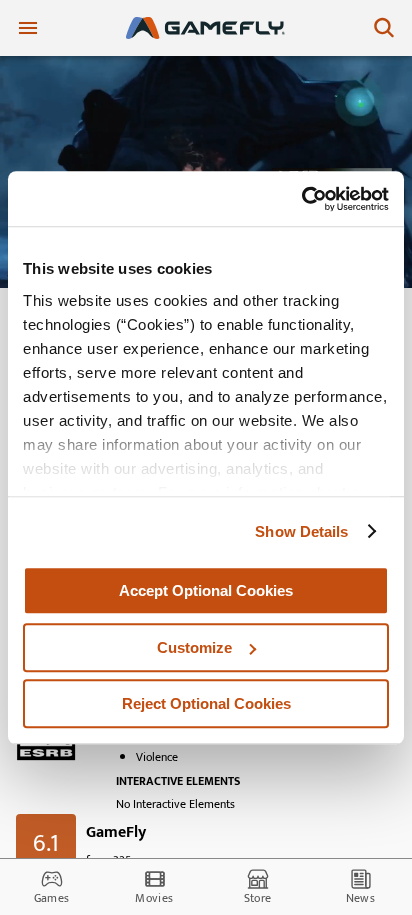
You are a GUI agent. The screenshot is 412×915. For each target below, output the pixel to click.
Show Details (301, 531)
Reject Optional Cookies (206, 703)
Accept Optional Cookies (206, 590)
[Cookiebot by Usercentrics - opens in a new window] (301, 199)
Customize (194, 647)
